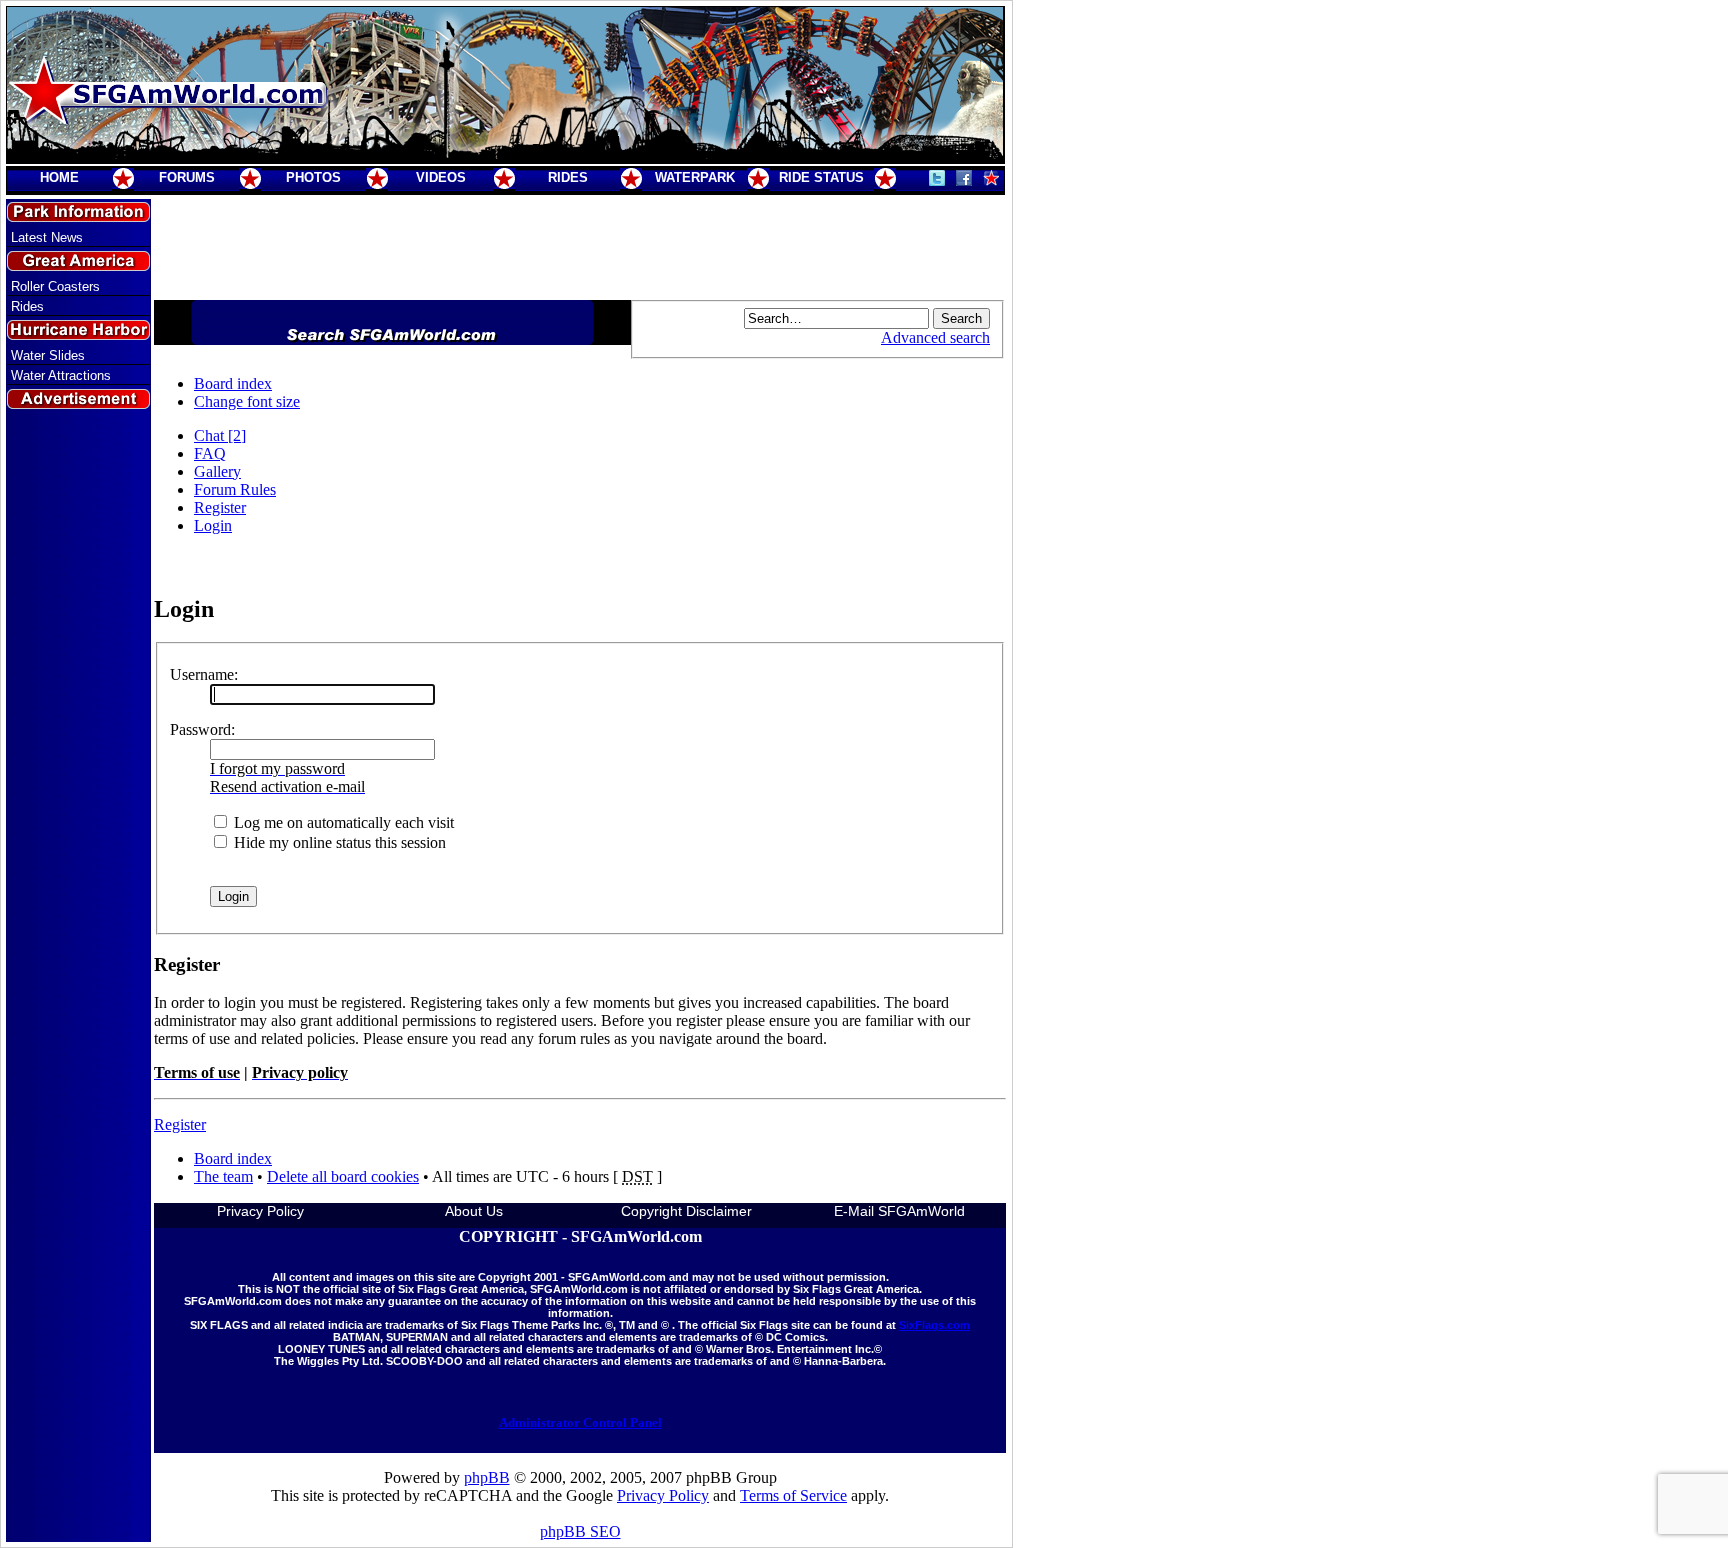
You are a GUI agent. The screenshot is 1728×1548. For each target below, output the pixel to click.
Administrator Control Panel (580, 1422)
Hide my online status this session (338, 842)
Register (220, 507)
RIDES (568, 177)
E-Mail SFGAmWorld (899, 1211)
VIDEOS (441, 177)
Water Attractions (61, 375)
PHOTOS (313, 177)
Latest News (47, 237)
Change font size (247, 401)
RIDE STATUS (821, 177)
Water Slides (48, 355)
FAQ (210, 453)
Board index (233, 383)
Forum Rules (235, 489)
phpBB (487, 1477)
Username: (204, 674)
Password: (202, 729)
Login (213, 525)
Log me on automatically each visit (342, 822)
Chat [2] (220, 435)
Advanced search (935, 337)
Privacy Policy (260, 1211)
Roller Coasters (55, 286)
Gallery (217, 471)
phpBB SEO (580, 1531)
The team (223, 1176)
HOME (59, 177)
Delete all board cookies (343, 1176)
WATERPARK (695, 177)
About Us (474, 1211)
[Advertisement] (79, 773)
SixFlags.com (934, 1325)
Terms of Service (793, 1495)
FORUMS (187, 177)
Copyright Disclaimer (686, 1211)
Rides (27, 306)
